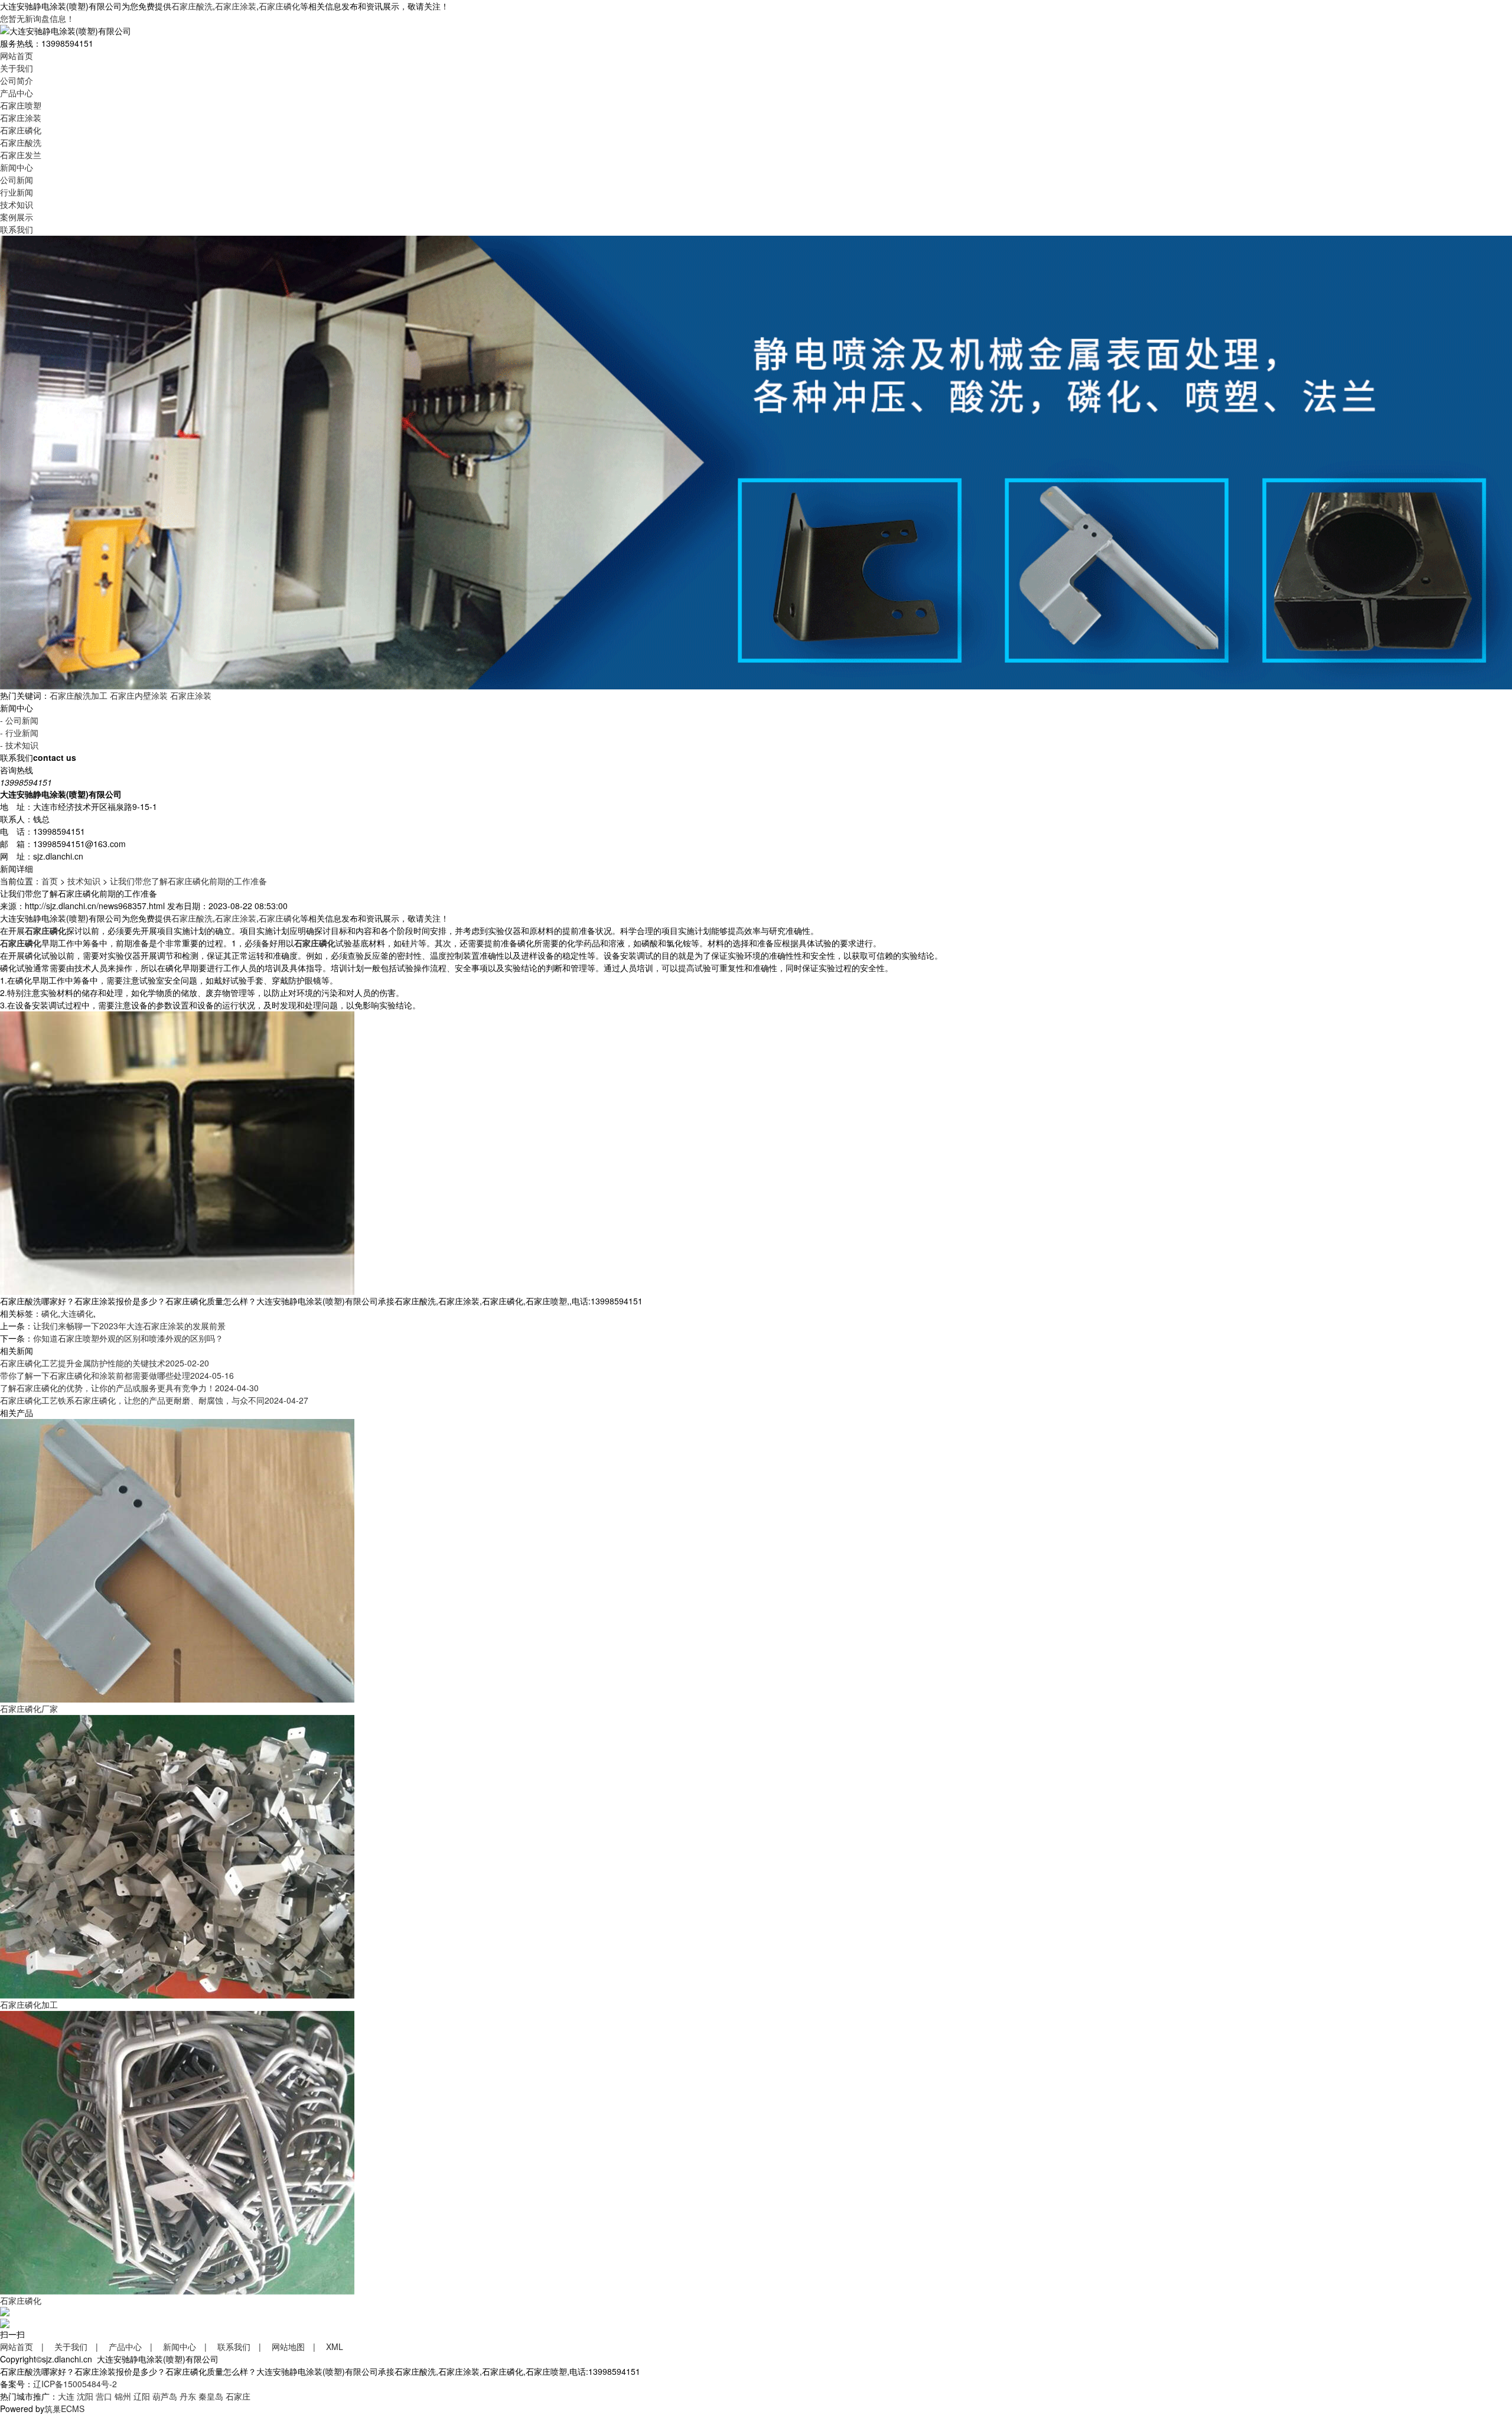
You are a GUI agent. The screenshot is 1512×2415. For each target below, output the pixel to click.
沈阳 (85, 2396)
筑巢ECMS (64, 2409)
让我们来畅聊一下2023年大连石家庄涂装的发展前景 (129, 1326)
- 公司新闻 (19, 720)
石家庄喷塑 (21, 105)
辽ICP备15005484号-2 (75, 2384)
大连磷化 (77, 1313)
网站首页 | (26, 2346)
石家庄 (238, 2396)
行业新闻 (17, 192)
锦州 (123, 2396)
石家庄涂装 (236, 6)
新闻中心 (17, 167)
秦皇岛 (211, 2396)
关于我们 (17, 68)
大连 (66, 2396)
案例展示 (17, 217)
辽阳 (142, 2396)
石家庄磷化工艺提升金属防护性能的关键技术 (105, 1363)
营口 (104, 2396)
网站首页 (17, 56)
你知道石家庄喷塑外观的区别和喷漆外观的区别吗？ (128, 1338)
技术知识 (17, 204)
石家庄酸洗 (192, 6)
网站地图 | (298, 2346)
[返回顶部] (5, 2310)
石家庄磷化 (279, 6)
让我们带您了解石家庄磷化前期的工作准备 (188, 881)
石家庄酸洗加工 (79, 695)
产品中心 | (135, 2346)
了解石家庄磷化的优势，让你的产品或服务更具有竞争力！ (129, 1388)
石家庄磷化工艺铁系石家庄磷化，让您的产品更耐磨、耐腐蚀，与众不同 (154, 1400)
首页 (50, 881)
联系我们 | (243, 2346)
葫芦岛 (165, 2396)
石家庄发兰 (21, 155)
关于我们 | (80, 2346)
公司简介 (17, 80)
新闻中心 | (189, 2346)
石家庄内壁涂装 (139, 695)
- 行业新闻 (19, 733)
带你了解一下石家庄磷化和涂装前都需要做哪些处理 (117, 1375)
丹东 (188, 2396)
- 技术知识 (19, 745)
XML (335, 2346)
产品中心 (17, 93)
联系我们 (17, 229)
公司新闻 (17, 180)
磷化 (50, 1313)
